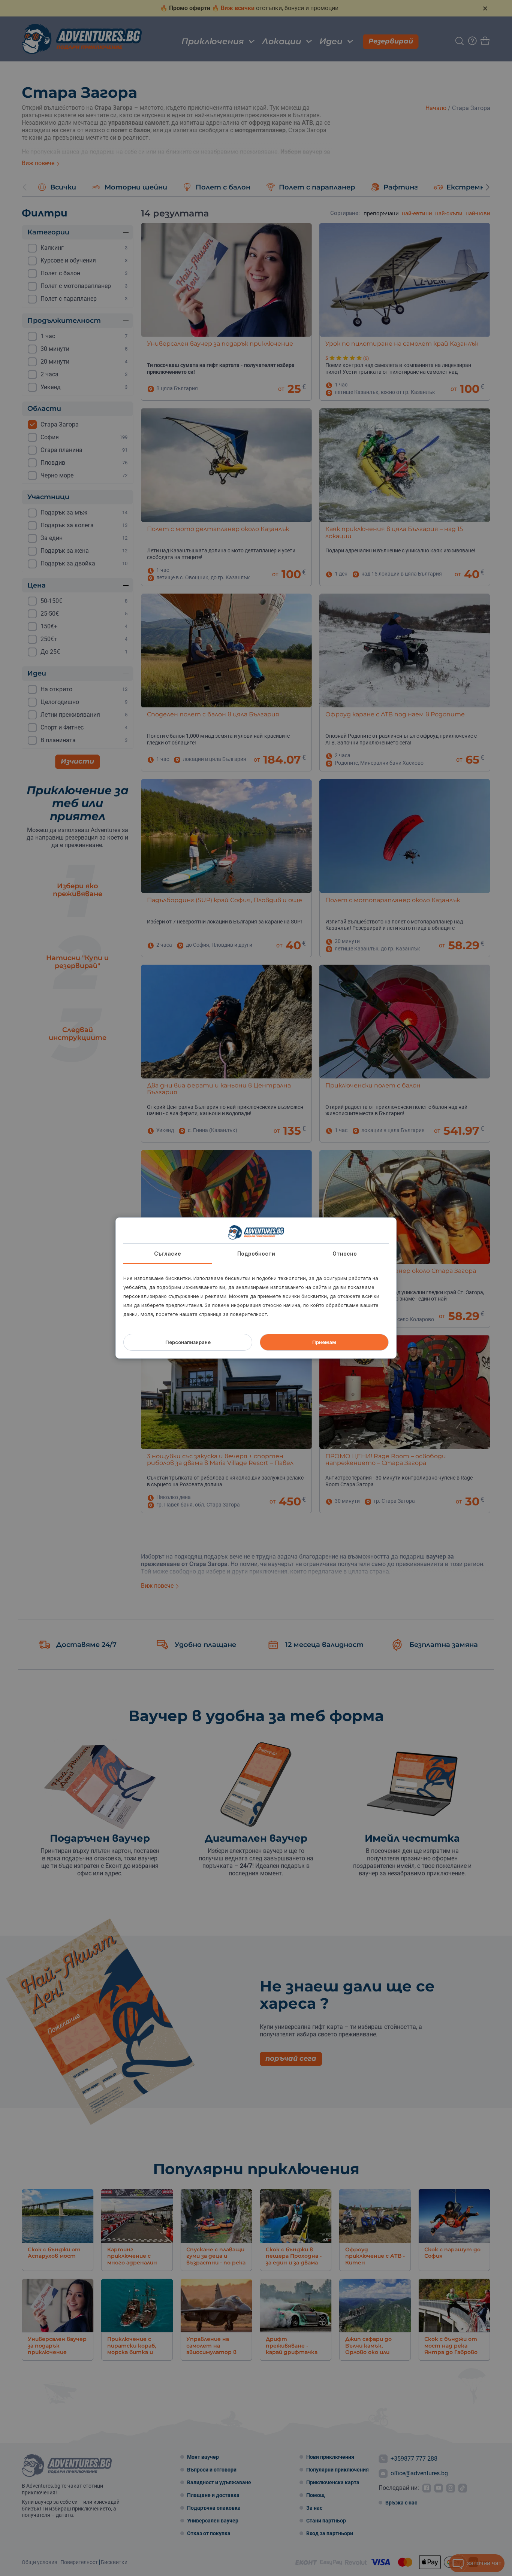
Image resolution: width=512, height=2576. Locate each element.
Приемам (324, 1342)
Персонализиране (188, 1342)
